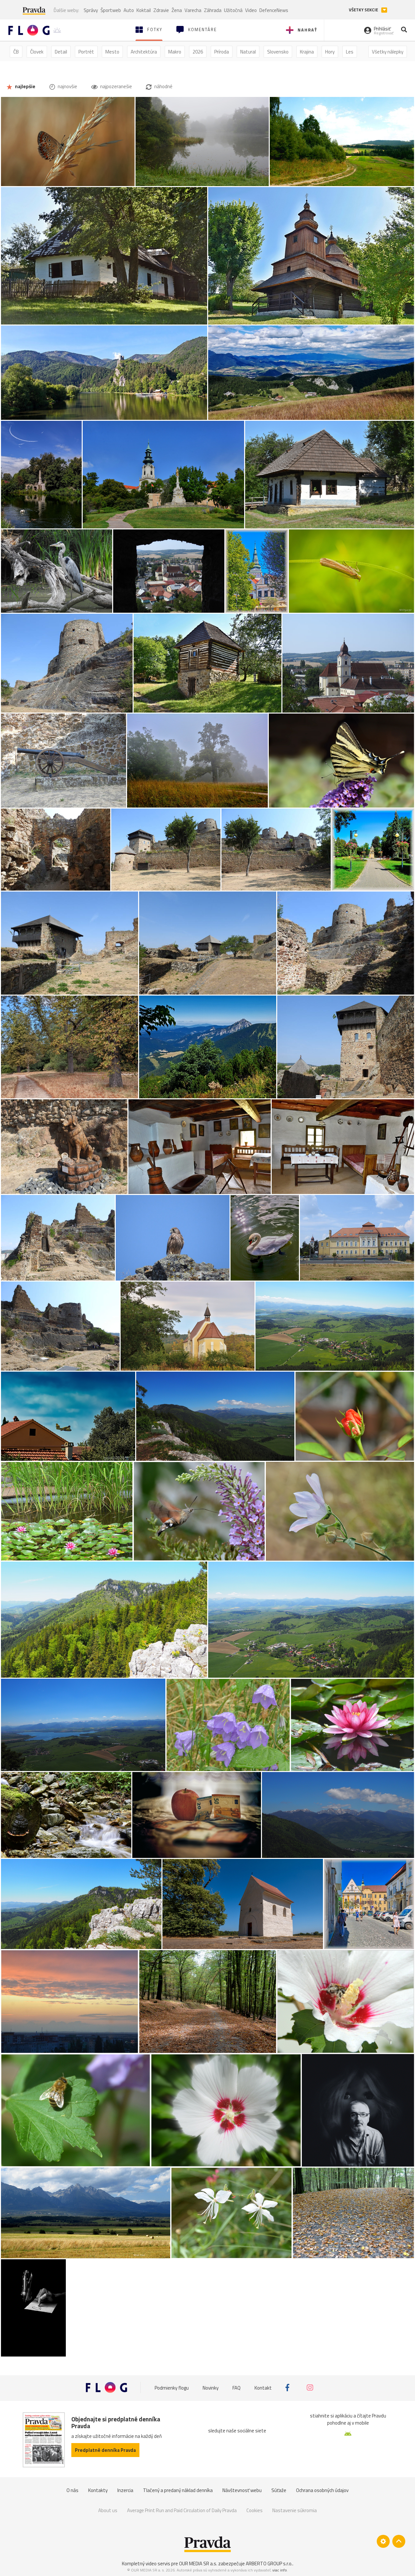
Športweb (111, 10)
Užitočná (233, 10)
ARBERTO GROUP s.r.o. (269, 2564)
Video (251, 10)
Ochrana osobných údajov (322, 2490)
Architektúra (144, 52)
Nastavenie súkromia (295, 2510)
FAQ (237, 2387)
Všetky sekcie (364, 10)
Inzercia (125, 2490)
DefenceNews (274, 10)
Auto (129, 10)
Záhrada (213, 10)
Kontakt (263, 2387)
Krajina (307, 52)
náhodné (163, 86)
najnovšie (67, 86)
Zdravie (161, 10)
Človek (37, 52)
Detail (61, 52)
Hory (330, 52)
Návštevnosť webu (242, 2490)
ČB (16, 52)
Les (350, 52)
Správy (91, 10)
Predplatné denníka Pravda (105, 2450)
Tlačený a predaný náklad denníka (178, 2490)
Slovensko (278, 52)
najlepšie (25, 86)
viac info (280, 2570)
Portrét (86, 52)
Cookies (255, 2510)
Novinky (211, 2387)
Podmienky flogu (172, 2387)
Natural (248, 52)
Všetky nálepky (388, 52)
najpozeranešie (116, 86)
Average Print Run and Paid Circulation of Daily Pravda (182, 2510)
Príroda (222, 52)
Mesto (112, 52)
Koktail (144, 10)
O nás (72, 2490)
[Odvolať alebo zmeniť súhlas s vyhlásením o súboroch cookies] (383, 2541)
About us (108, 2510)
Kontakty (98, 2490)
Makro (175, 52)
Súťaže (279, 2490)
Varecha (193, 10)
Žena (177, 10)
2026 (198, 52)
